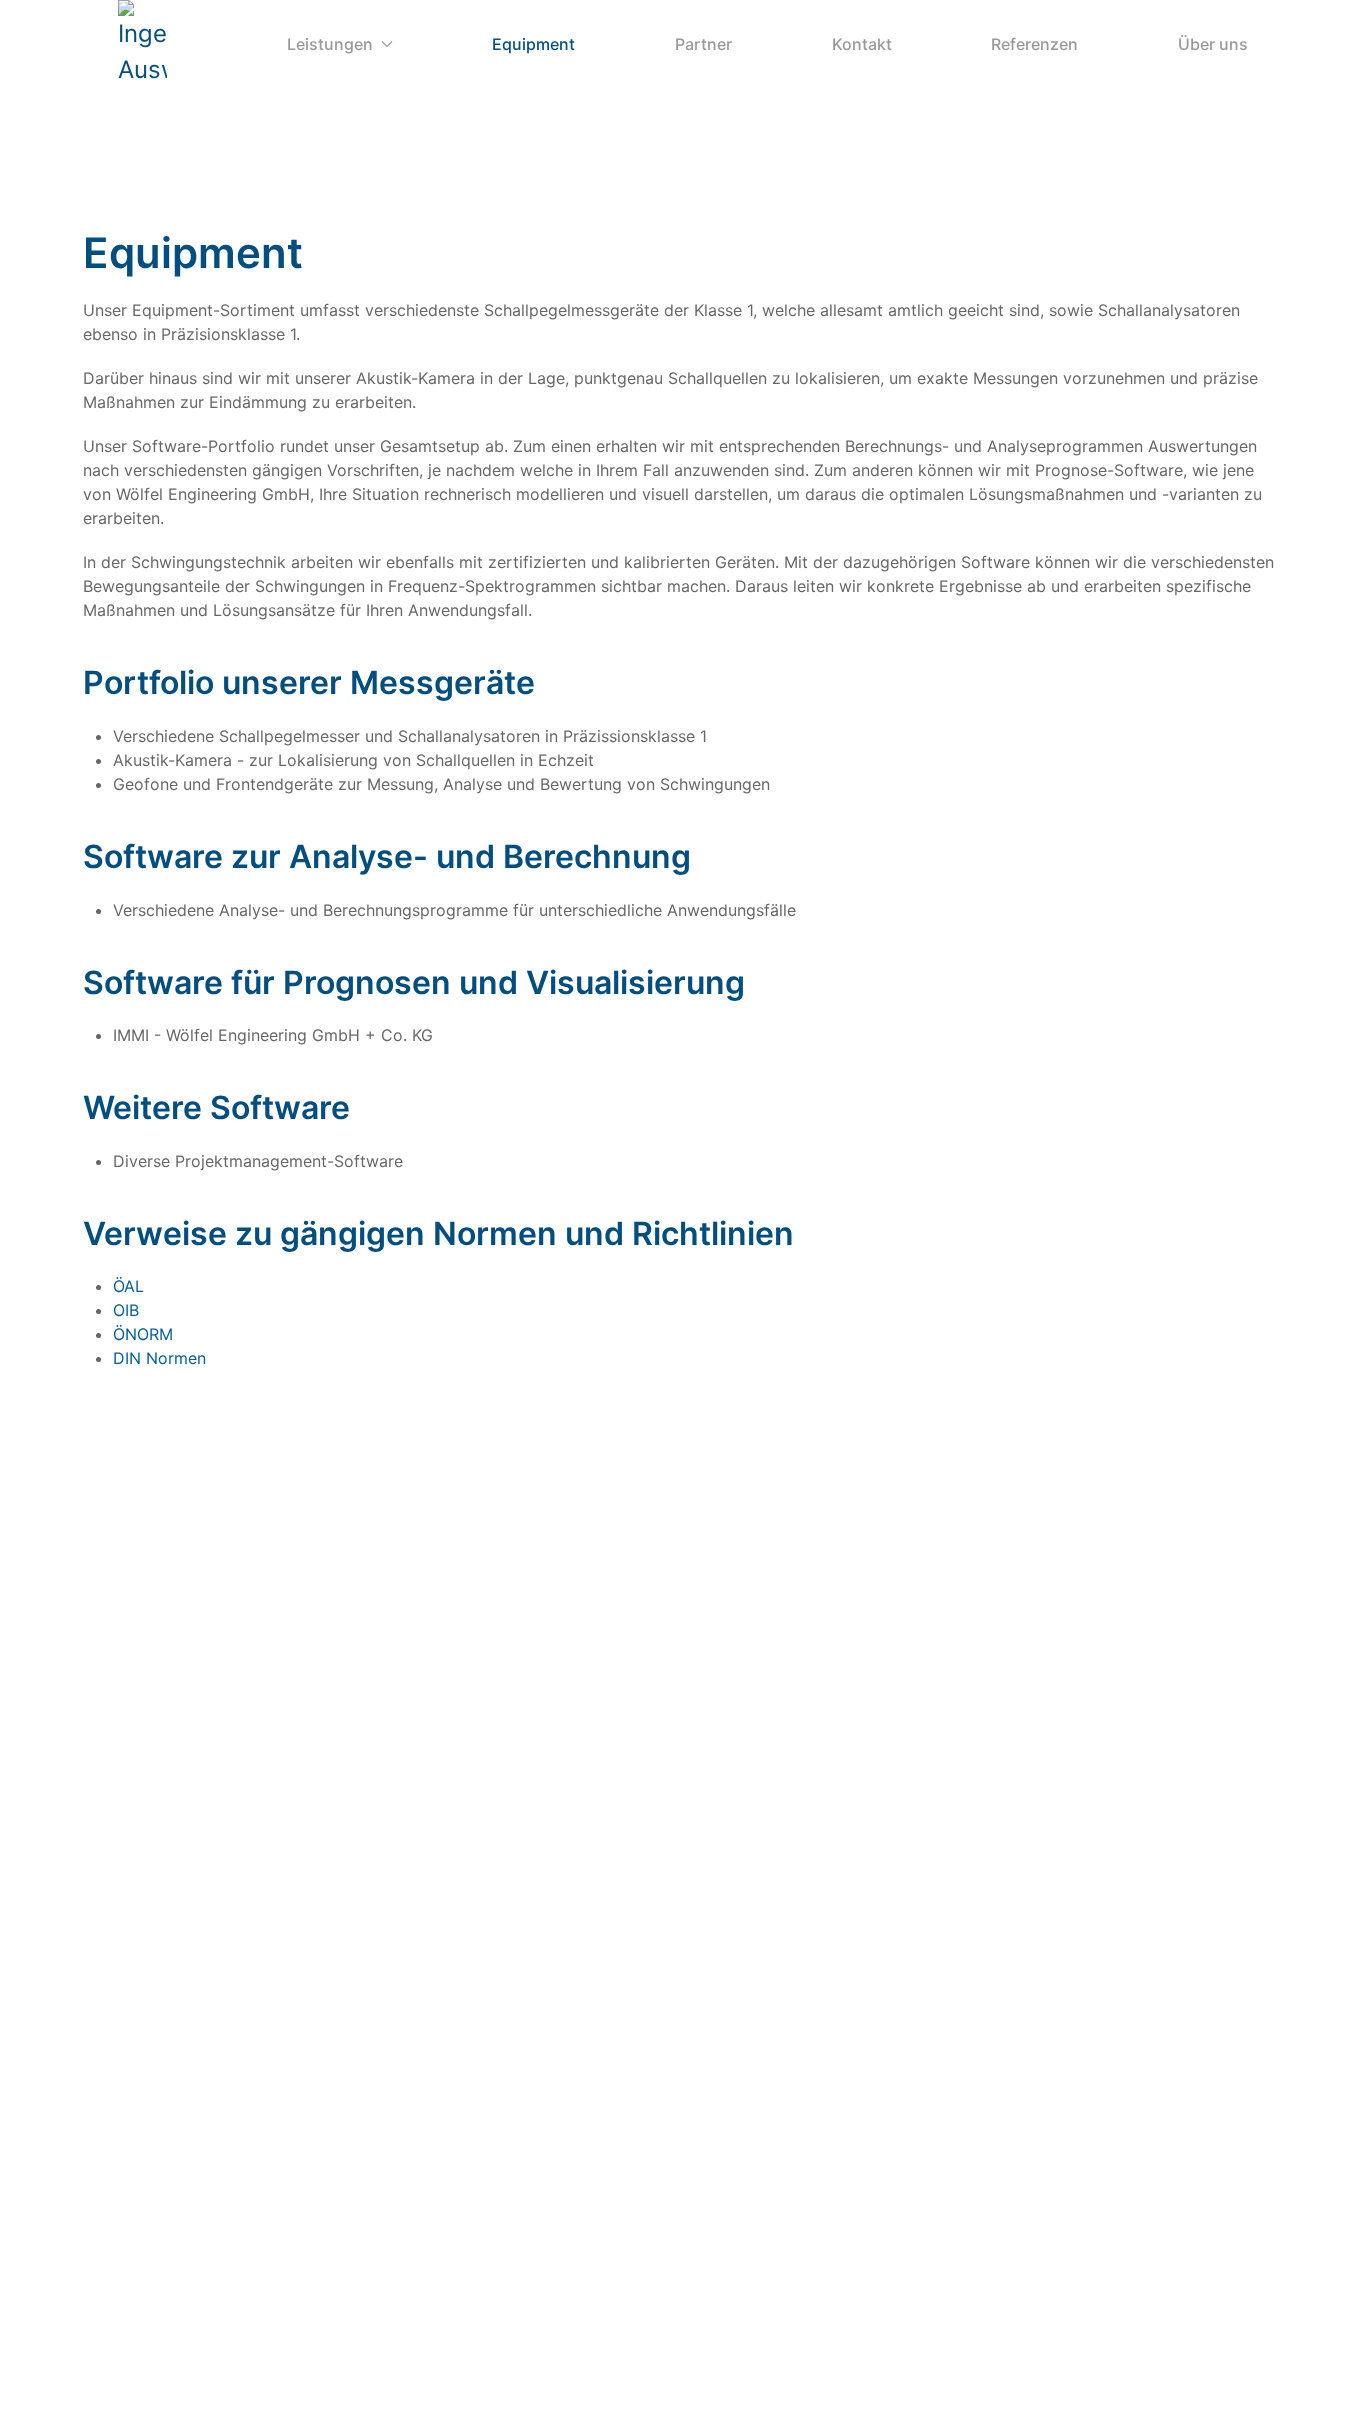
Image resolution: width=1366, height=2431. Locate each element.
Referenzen (1034, 44)
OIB (126, 1310)
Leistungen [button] (330, 44)
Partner (703, 44)
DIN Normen (159, 1358)
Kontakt (862, 44)
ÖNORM (143, 1334)
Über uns (1213, 44)
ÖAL (128, 1286)
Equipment (533, 44)
